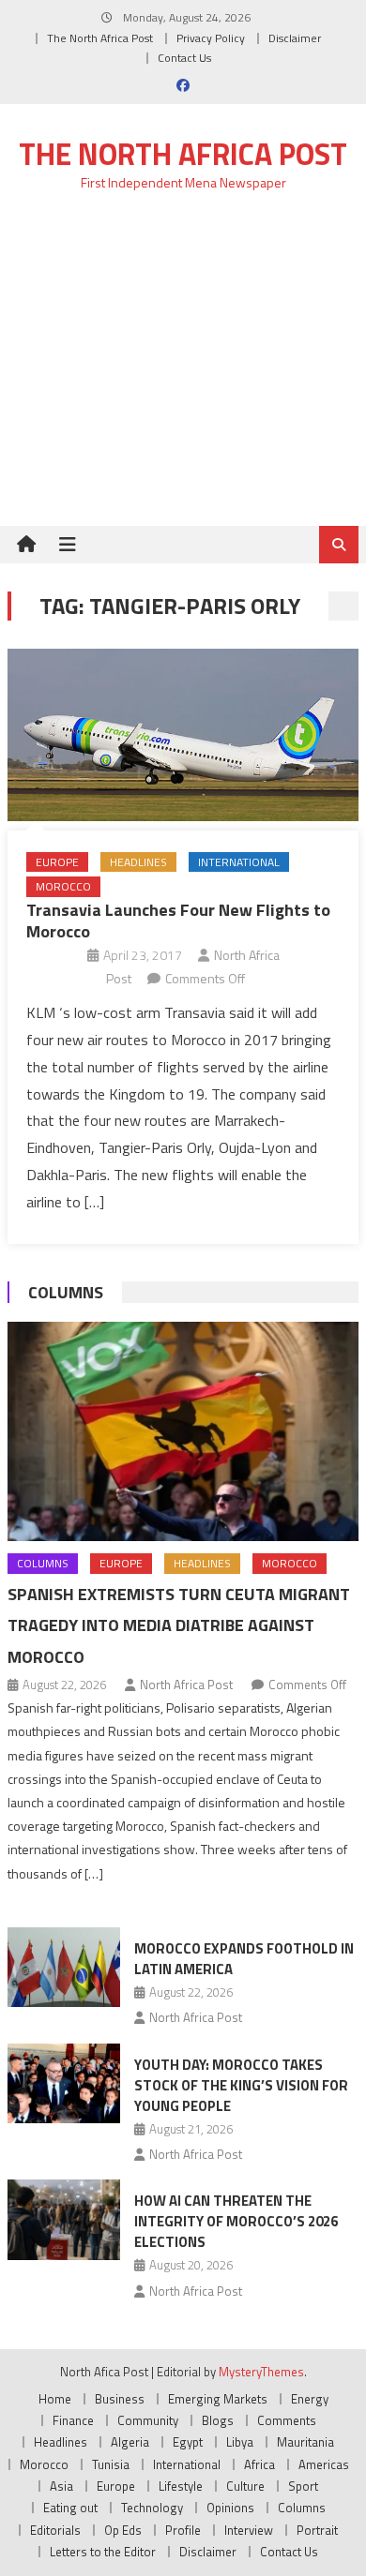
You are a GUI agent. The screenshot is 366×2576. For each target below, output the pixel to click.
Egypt (188, 2442)
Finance (73, 2420)
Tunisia (111, 2464)
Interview (249, 2530)
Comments (287, 2420)
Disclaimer (295, 38)
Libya (240, 2442)
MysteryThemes (261, 2372)
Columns (66, 1292)
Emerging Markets (218, 2399)
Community (148, 2420)
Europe (57, 862)
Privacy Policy (211, 38)
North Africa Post (186, 1685)
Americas (324, 2464)
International (239, 862)
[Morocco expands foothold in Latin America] (64, 1968)
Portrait (317, 2530)
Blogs (218, 2420)
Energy (310, 2399)
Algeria (130, 2442)
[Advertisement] (183, 369)
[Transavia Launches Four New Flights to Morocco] (183, 734)
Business (120, 2399)
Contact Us (184, 58)
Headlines (138, 862)
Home (55, 2399)
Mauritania (305, 2442)
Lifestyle (181, 2486)
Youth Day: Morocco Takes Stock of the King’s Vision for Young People (241, 2085)
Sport (303, 2486)
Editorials (55, 2530)
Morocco (63, 886)
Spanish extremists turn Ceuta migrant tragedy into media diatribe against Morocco (179, 1626)
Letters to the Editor (103, 2552)
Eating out (70, 2508)
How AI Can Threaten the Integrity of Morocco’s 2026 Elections (236, 2221)
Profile (183, 2530)
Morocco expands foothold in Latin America (244, 1959)
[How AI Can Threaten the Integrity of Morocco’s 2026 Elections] (64, 2220)
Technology (152, 2508)
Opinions (230, 2508)
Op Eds (123, 2530)
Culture (245, 2486)
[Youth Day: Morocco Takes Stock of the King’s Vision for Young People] (64, 2084)
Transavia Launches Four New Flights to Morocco (178, 921)
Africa (259, 2464)
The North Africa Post (100, 38)
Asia (61, 2486)
